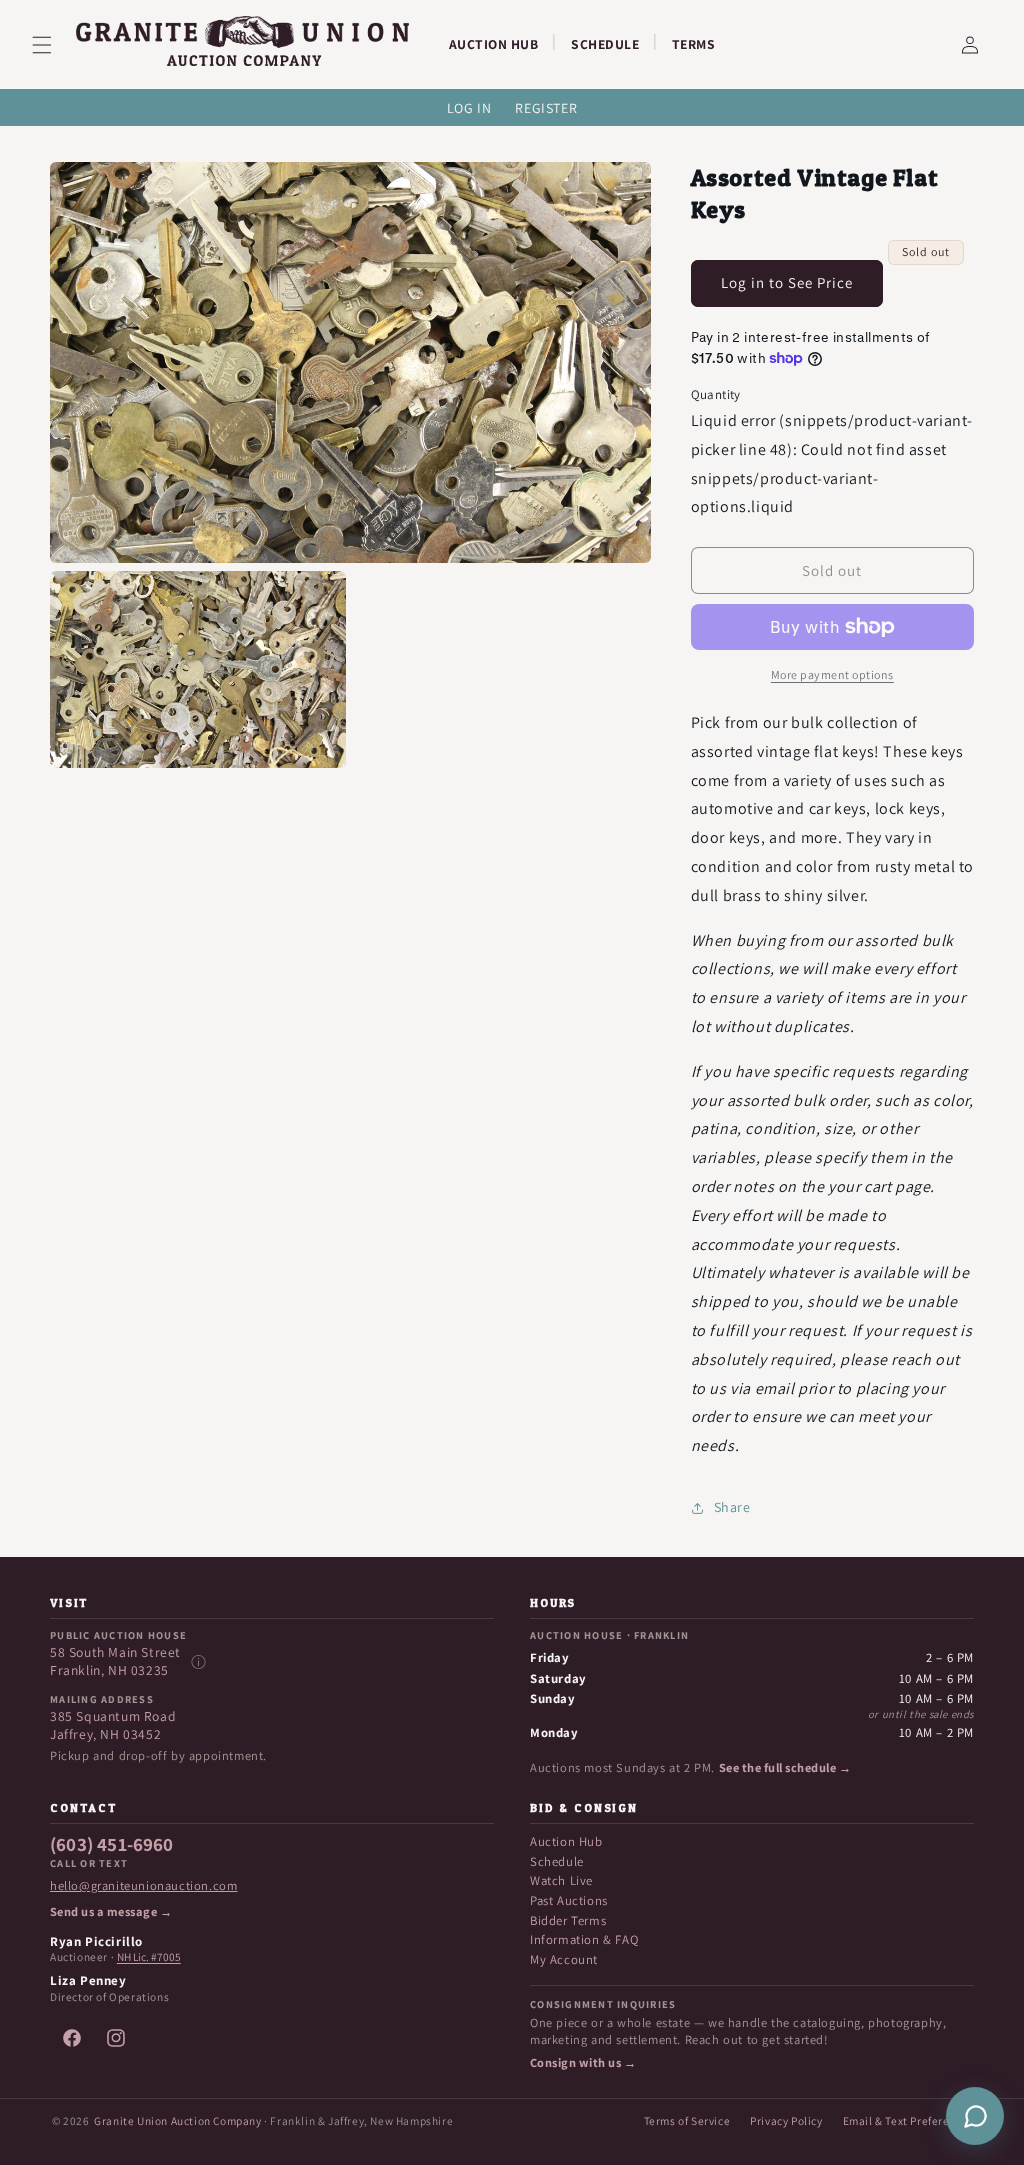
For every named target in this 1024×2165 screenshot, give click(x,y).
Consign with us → (583, 2063)
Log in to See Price (787, 282)
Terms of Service (687, 2120)
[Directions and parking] (198, 1662)
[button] (54, 45)
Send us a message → (111, 1912)
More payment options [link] (832, 674)
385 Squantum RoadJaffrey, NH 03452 (113, 1725)
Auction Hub (566, 1841)
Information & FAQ (584, 1939)
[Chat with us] (975, 2116)
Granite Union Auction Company (177, 2120)
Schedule (557, 1861)
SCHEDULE (605, 44)
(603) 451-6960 (112, 1845)
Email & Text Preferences (908, 2120)
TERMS (694, 44)
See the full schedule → (785, 1768)
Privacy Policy (786, 2120)
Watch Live (561, 1880)
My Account (564, 1959)
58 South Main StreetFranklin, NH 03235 (115, 1661)
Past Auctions (569, 1900)
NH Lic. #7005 (149, 1957)
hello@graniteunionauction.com (143, 1886)
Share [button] (732, 1507)
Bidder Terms (568, 1920)
